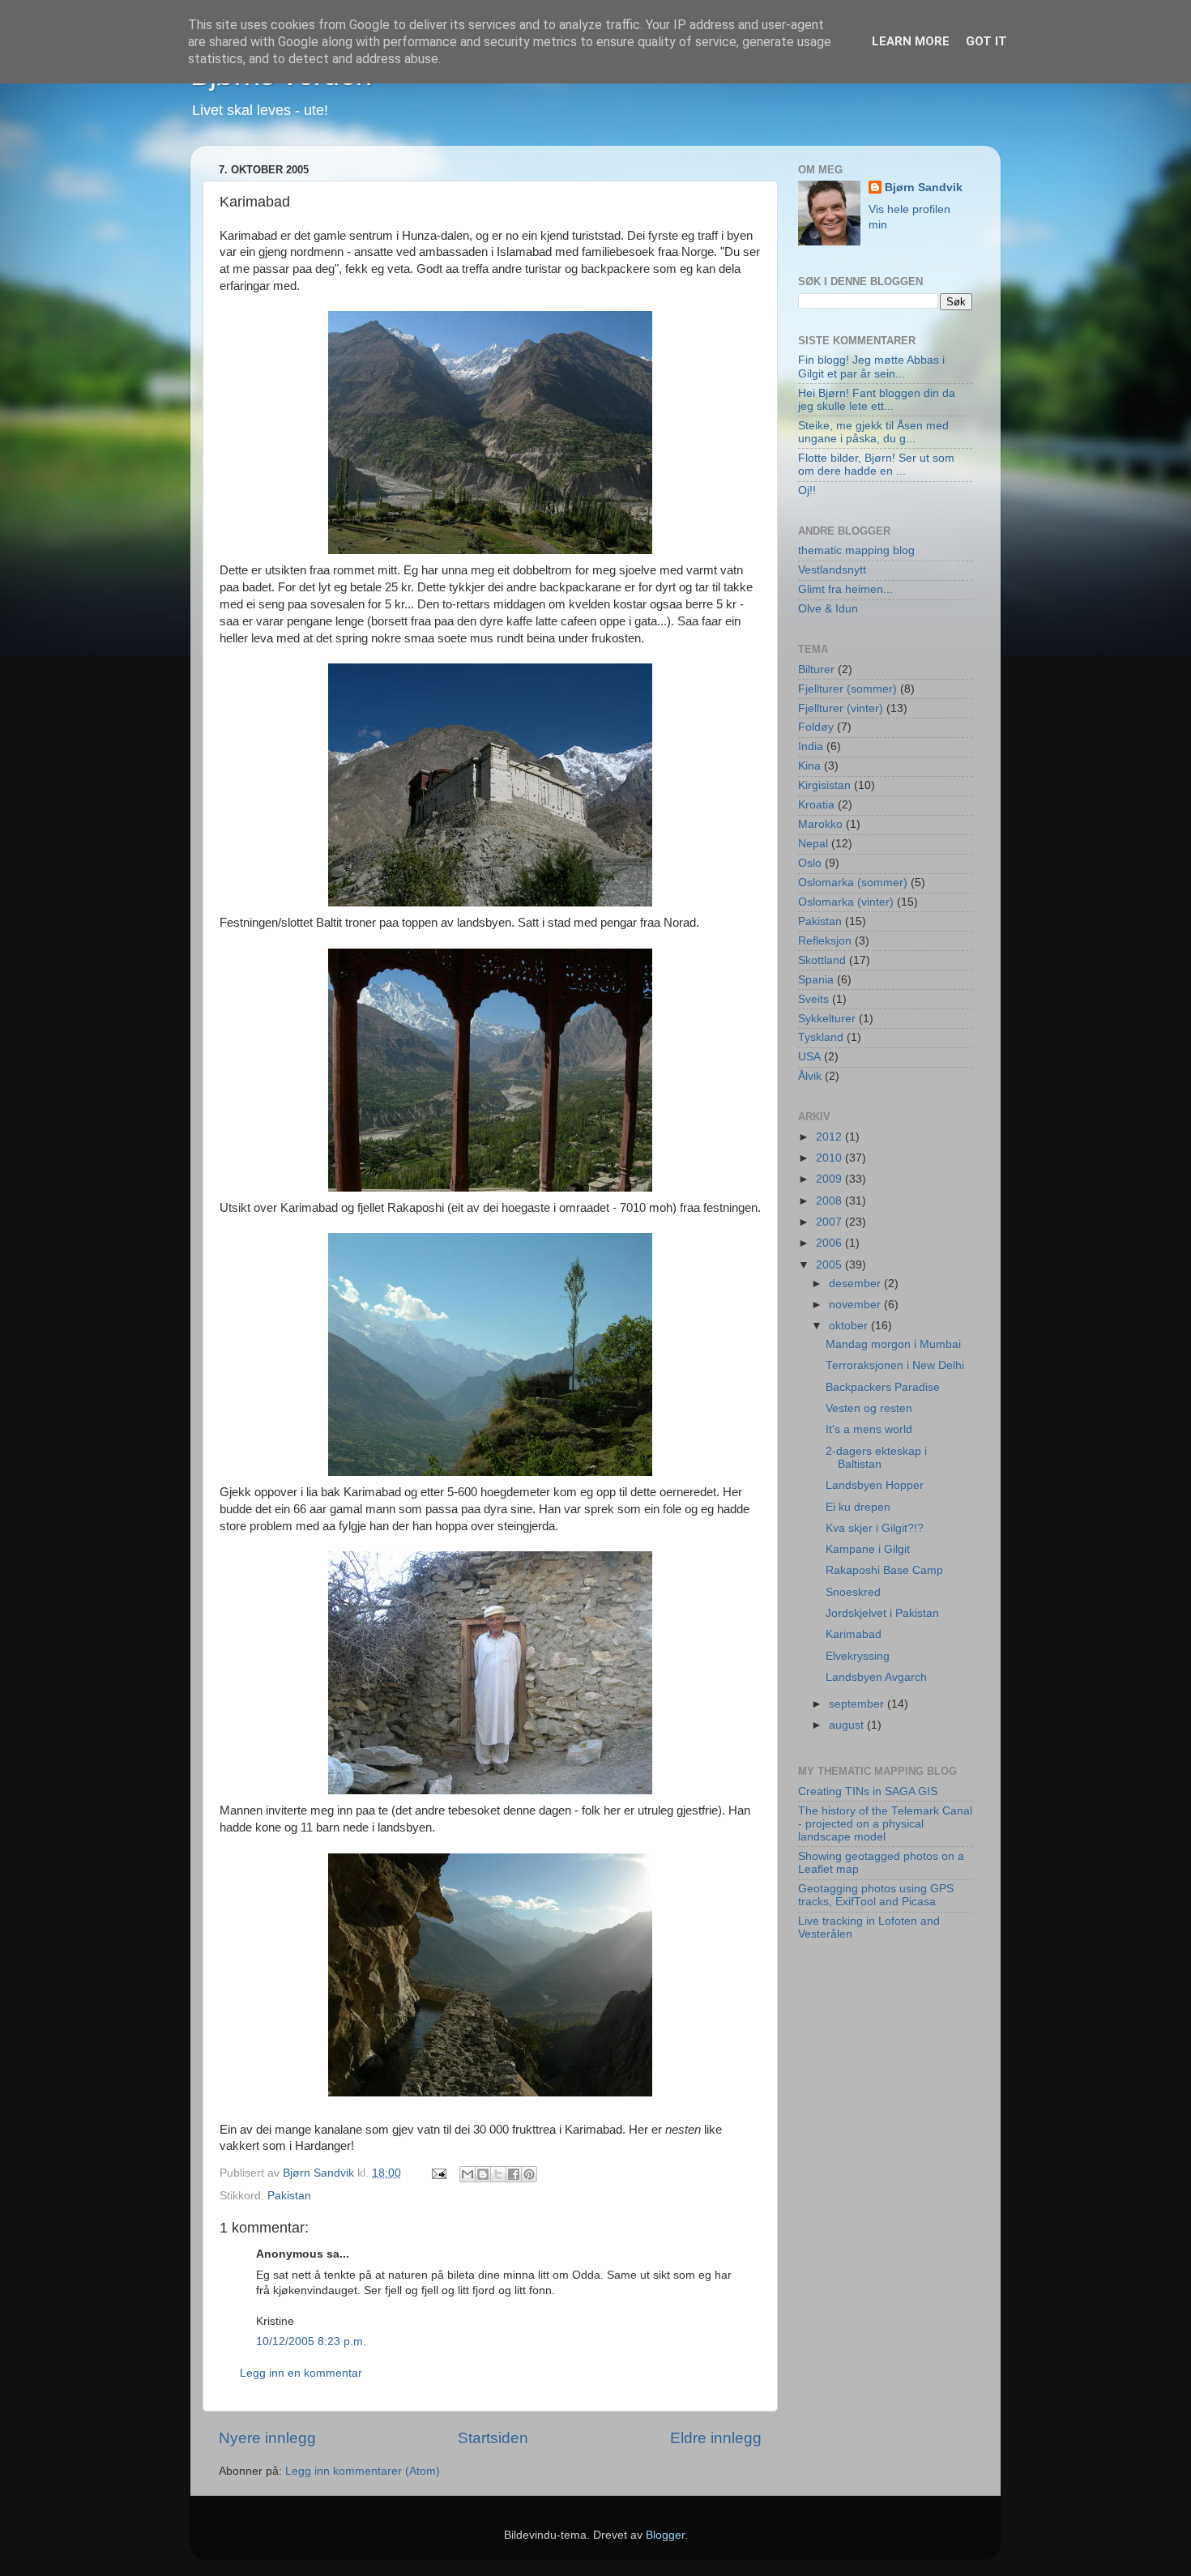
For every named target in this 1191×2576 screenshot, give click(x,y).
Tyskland (821, 1037)
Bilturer (816, 670)
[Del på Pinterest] (529, 2174)
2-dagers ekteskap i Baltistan (876, 1458)
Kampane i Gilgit (868, 1549)
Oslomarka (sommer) (853, 883)
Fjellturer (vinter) (841, 708)
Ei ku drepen (858, 1507)
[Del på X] (498, 2174)
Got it (986, 41)
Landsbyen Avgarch (876, 1677)
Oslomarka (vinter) (846, 902)
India (811, 746)
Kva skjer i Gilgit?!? (875, 1528)
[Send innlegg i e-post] (438, 2173)
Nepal (813, 844)
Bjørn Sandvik (924, 188)
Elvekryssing (858, 1656)
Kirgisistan (824, 785)
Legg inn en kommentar (301, 2373)
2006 (830, 1243)
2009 (830, 1179)
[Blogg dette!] (483, 2174)
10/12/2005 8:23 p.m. (311, 2341)
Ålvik (810, 1076)
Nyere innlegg (267, 2438)
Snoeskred (853, 1592)
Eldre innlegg (716, 2438)
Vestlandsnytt (832, 570)
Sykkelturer (827, 1019)
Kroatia (816, 805)
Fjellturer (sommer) (847, 689)
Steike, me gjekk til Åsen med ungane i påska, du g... (873, 432)
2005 (830, 1265)
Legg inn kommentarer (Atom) (363, 2471)
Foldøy (816, 727)
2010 (830, 1158)
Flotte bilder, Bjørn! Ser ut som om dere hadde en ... (876, 465)
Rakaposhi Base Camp (884, 1570)
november (856, 1305)
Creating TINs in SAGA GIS (868, 1791)
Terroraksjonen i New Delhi (895, 1365)
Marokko (820, 824)
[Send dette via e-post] (467, 2174)
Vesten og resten (869, 1408)
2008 (830, 1201)
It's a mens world (869, 1429)
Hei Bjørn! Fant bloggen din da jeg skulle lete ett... (877, 400)
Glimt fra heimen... (845, 589)
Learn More (911, 41)
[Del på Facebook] (514, 2174)
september (858, 1704)
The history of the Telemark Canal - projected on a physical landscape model (885, 1824)
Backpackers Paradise (883, 1387)
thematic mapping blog (856, 550)
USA (809, 1057)
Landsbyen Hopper (875, 1485)
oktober (850, 1326)
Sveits (813, 999)
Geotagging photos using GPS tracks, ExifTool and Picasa (876, 1895)
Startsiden (493, 2438)
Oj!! (807, 490)
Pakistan (289, 2196)
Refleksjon (825, 941)
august (848, 1725)
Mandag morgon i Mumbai (893, 1344)
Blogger (665, 2535)
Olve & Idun (828, 609)
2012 (830, 1137)
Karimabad (854, 1634)
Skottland (822, 960)
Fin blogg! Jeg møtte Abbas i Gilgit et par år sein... (871, 367)
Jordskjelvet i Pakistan (882, 1613)
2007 (830, 1222)
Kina (809, 766)
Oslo (810, 863)
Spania (816, 980)
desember (856, 1284)
